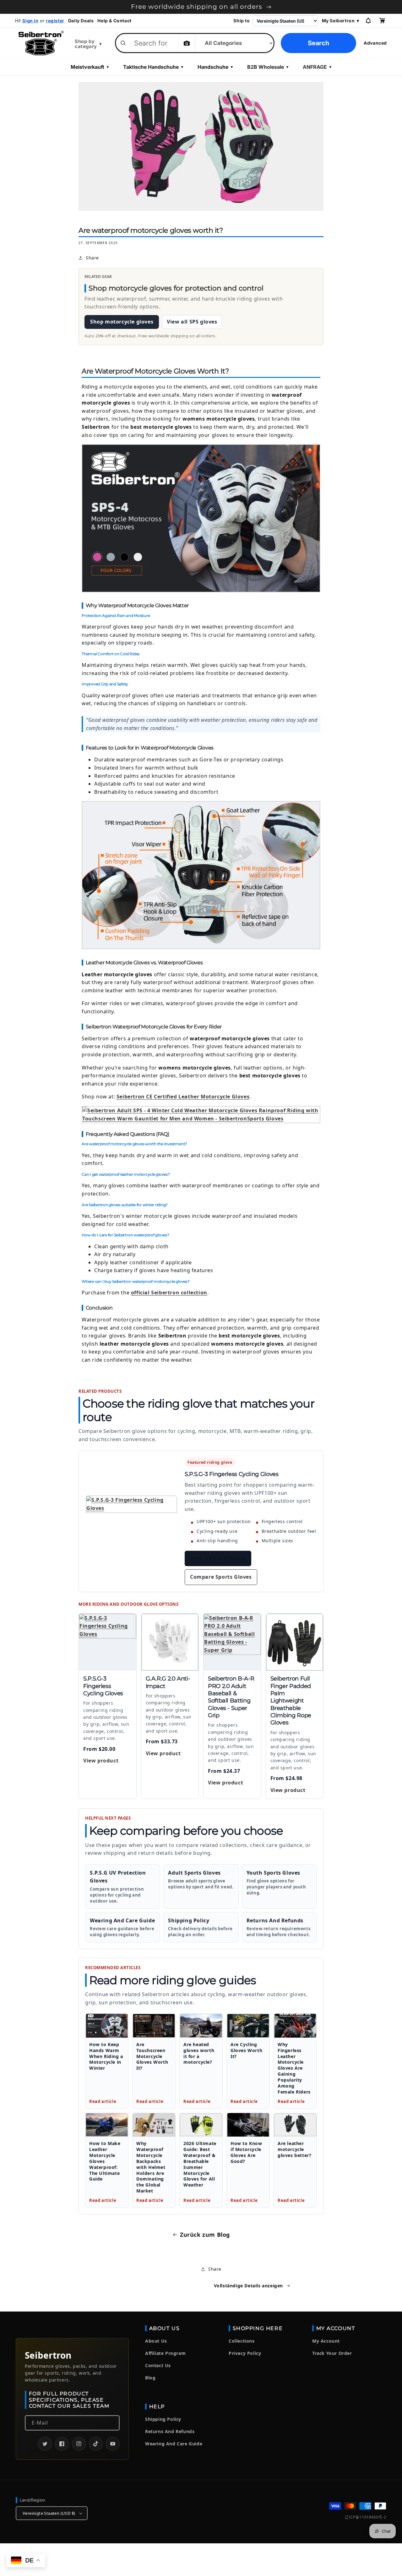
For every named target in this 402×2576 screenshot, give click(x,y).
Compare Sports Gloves (221, 1577)
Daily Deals (81, 21)
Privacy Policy (245, 2353)
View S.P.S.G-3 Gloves (218, 1558)
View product (101, 1761)
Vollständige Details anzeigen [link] (248, 2286)
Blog (150, 2378)
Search (318, 43)
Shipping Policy (163, 2419)
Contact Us (158, 2365)
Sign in (30, 21)
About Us (156, 2341)
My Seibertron (341, 21)
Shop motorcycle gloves (122, 322)
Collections (242, 2341)
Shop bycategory (88, 44)
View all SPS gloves (192, 322)
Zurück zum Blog (205, 2235)
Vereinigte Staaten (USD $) (49, 2513)
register (55, 21)
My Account (326, 2341)
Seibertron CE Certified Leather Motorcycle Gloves (183, 1097)
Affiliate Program (165, 2353)
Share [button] (92, 258)
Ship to (242, 21)
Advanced (375, 43)
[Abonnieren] (112, 2423)
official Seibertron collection (169, 1293)
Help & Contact (114, 21)
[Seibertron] (41, 43)
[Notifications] (368, 21)
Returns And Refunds (170, 2431)
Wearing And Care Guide (174, 2444)
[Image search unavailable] (187, 43)
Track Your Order (332, 2353)
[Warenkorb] (382, 21)
